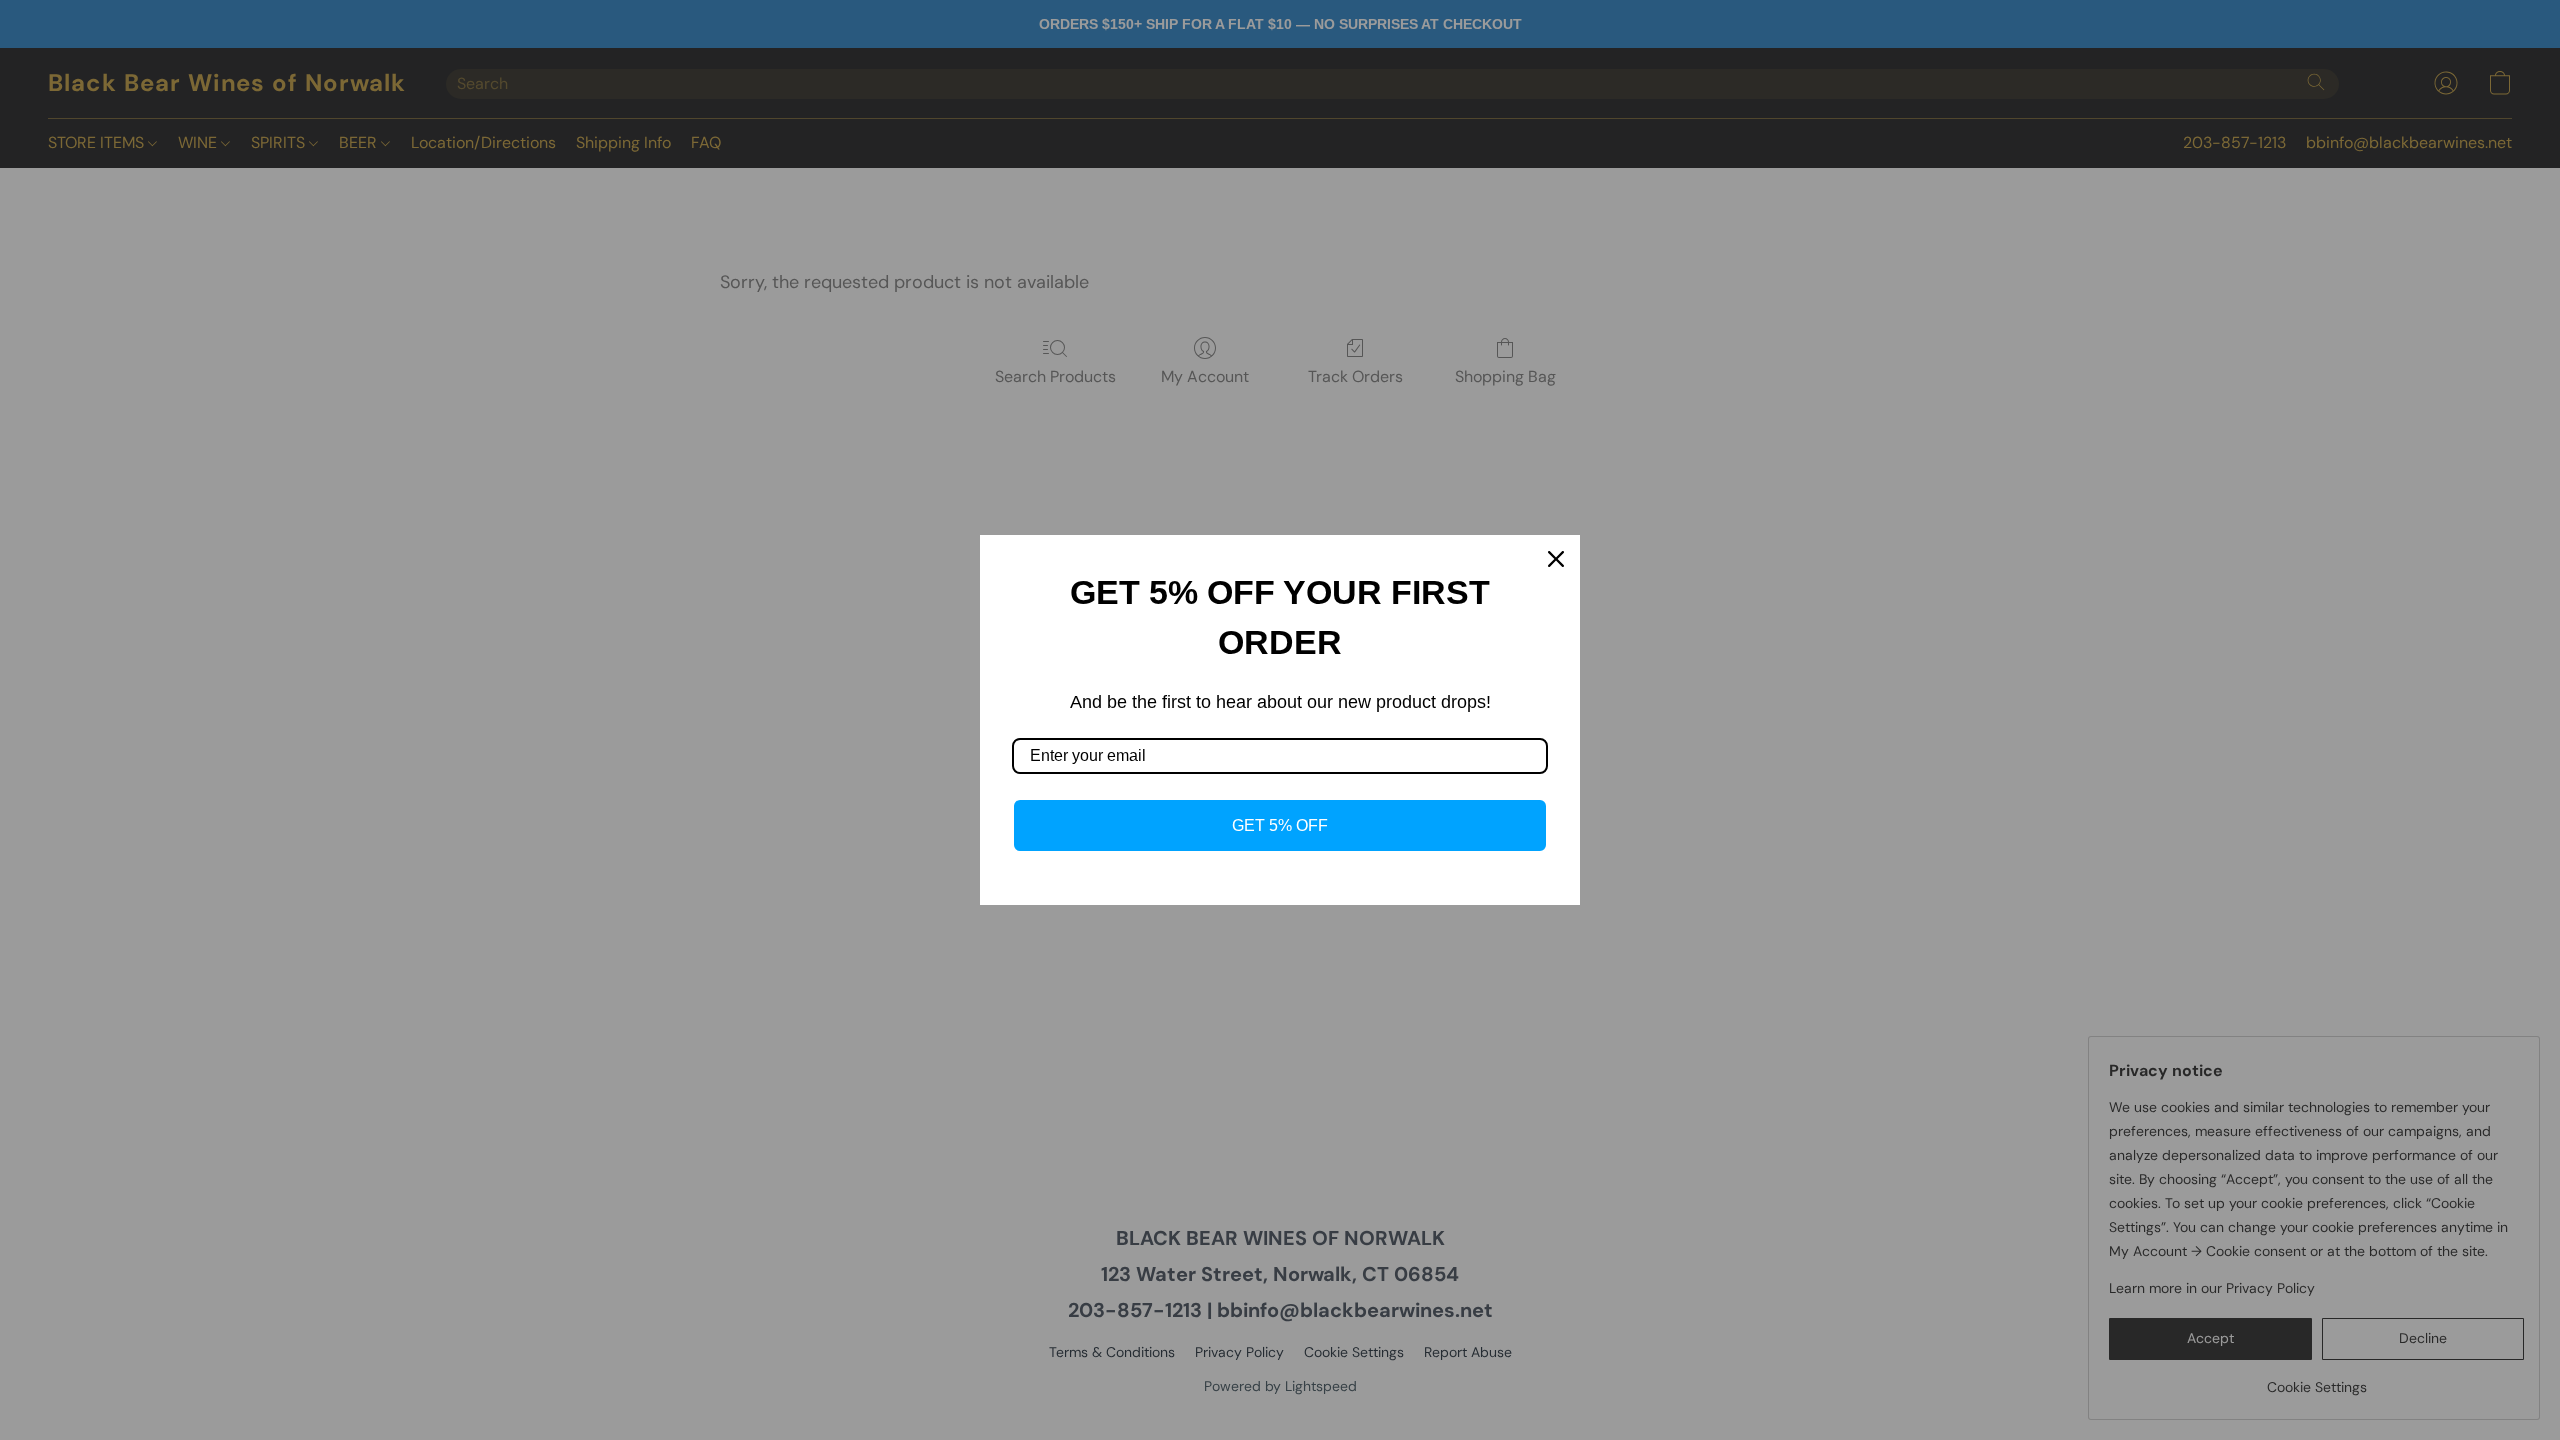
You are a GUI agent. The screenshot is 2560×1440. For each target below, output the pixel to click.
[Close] (1556, 559)
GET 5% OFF (1280, 825)
